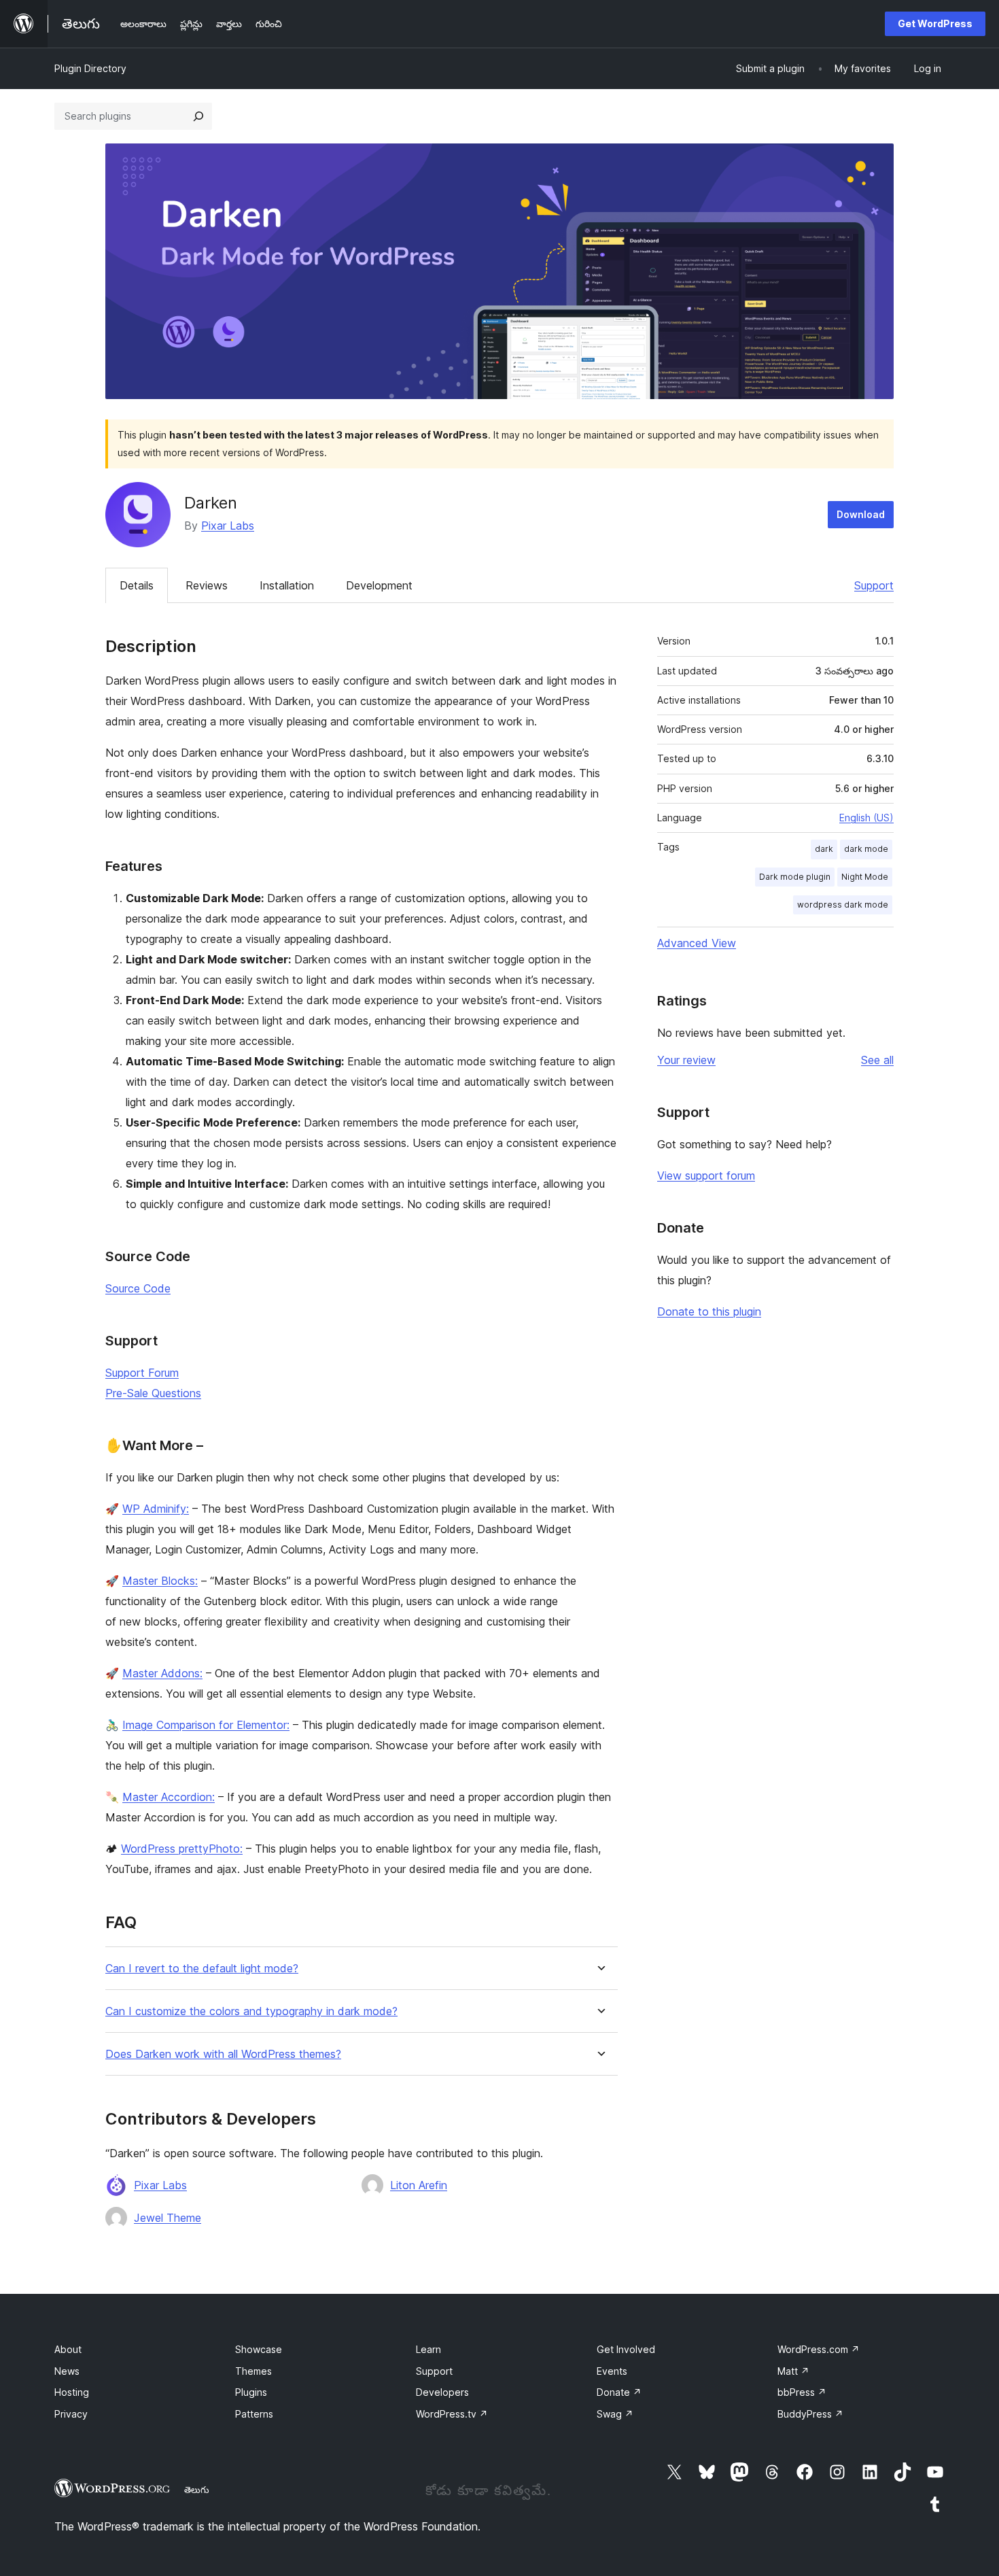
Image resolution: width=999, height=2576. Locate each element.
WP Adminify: (156, 1509)
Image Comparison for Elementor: (206, 1725)
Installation (287, 585)
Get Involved (626, 2349)
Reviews (207, 585)
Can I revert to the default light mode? (202, 1969)
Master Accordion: (169, 1797)
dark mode (866, 849)
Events (612, 2371)
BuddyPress (810, 2414)
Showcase (259, 2349)
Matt (793, 2371)
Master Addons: (162, 1673)
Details (137, 585)
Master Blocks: (160, 1581)
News (67, 2371)
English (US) (866, 818)
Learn (428, 2349)
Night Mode (865, 877)
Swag (615, 2414)
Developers (442, 2392)
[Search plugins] (198, 116)
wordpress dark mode (843, 905)
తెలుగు (197, 2490)
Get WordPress (935, 23)
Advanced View (697, 943)
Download (861, 514)
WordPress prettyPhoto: (182, 1849)
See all (877, 1060)
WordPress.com (819, 2349)
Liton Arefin (419, 2185)
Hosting (72, 2392)
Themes (253, 2371)
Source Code (138, 1288)
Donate (619, 2392)
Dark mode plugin (795, 877)
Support (874, 585)
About (68, 2349)
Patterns (254, 2414)
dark (824, 849)
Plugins (251, 2392)
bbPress (802, 2392)
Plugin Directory (90, 68)
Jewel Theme (168, 2218)
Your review (686, 1060)
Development (379, 585)
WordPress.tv (452, 2414)
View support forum (706, 1175)
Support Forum (142, 1373)
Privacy (71, 2414)
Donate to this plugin (709, 1311)
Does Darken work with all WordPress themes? (223, 2054)
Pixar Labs (228, 526)
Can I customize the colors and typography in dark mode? (251, 2011)
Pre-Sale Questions (153, 1393)
